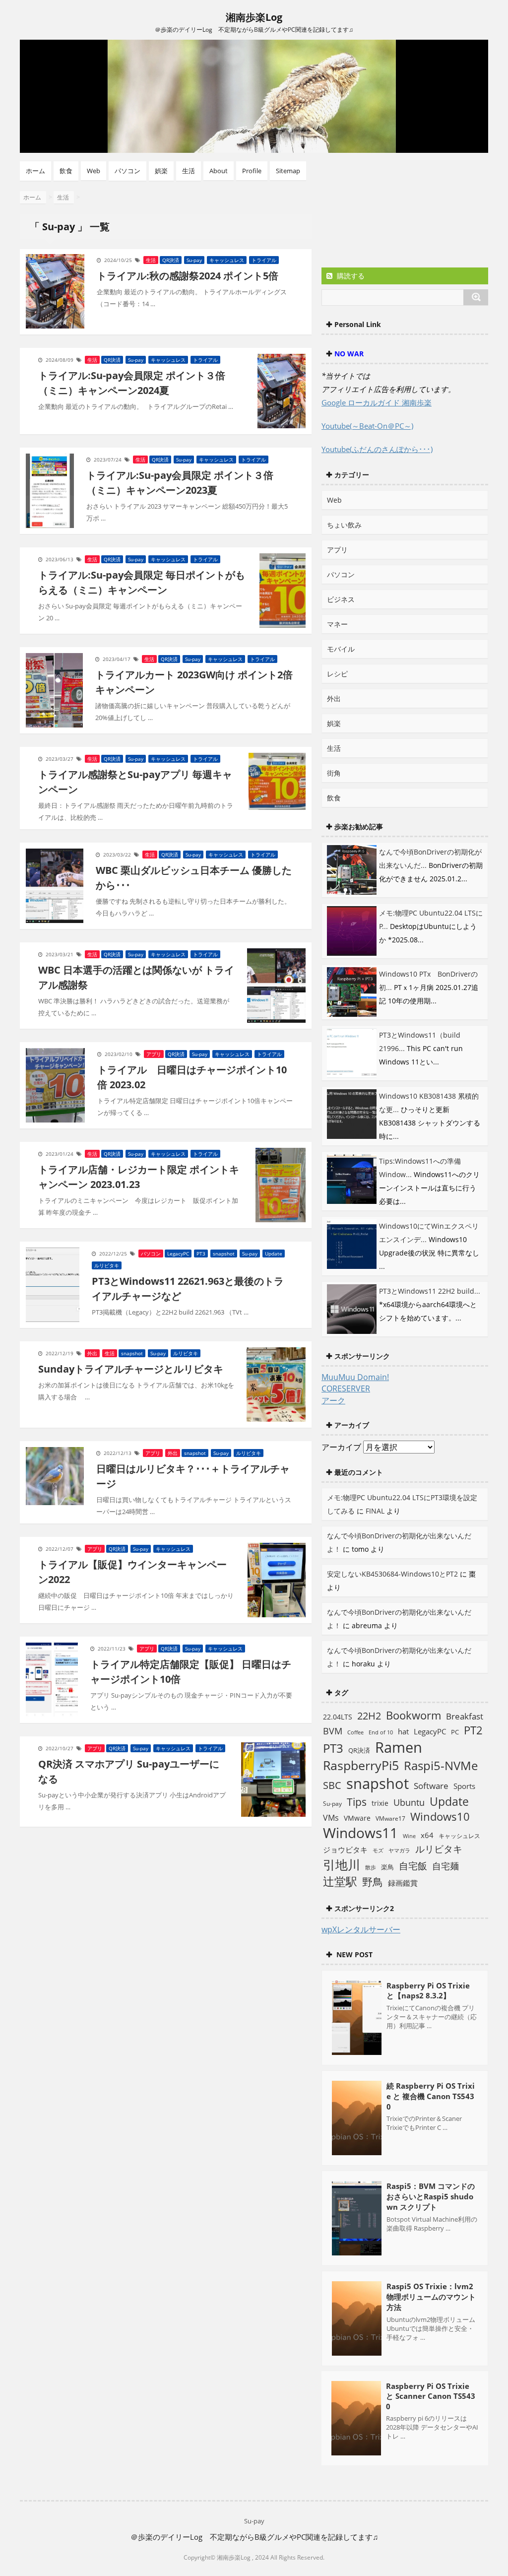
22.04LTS (338, 1717)
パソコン (127, 171)
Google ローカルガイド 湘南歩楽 (377, 402)
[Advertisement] (401, 224)
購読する (350, 276)
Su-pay (194, 260)
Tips (357, 1802)
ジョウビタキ (345, 1849)
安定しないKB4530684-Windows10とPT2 (392, 1574)
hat (403, 1731)
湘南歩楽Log (254, 17)
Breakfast (465, 1716)
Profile (252, 171)
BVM (333, 1731)
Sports (464, 1786)
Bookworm (413, 1715)
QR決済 (171, 260)
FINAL (375, 1511)
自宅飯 (413, 1866)
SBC (332, 1785)
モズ (378, 1850)
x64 (427, 1835)
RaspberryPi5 (361, 1765)
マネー (337, 624)
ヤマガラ (399, 1850)
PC (455, 1732)
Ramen (399, 1747)
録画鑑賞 (403, 1883)
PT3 (201, 1254)
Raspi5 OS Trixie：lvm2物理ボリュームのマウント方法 (431, 2297)
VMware (357, 1818)
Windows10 (440, 1816)
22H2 (369, 1716)
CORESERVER (346, 1388)
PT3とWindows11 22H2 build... (430, 1291)
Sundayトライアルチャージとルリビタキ (131, 1369)
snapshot (224, 1254)
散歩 (371, 1867)
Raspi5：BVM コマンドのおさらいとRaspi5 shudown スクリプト (431, 2196)
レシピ (337, 674)
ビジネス (341, 599)
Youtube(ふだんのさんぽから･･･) (377, 449)
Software (431, 1785)
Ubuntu (409, 1802)
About (219, 171)
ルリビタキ (107, 1265)
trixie (380, 1803)
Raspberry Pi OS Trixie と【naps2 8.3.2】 (428, 1990)
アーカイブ (341, 1447)
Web (94, 171)
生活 (189, 171)
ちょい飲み (344, 525)
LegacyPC (178, 1254)
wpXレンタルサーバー (361, 1929)
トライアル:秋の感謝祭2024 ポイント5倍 (188, 276)
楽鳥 (387, 1867)
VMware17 (390, 1818)
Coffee (355, 1732)
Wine (409, 1836)
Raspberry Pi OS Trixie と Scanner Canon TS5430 (431, 2396)
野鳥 (373, 1882)
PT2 (473, 1730)
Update (274, 1254)
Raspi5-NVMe (441, 1766)
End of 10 (381, 1732)
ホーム (35, 171)
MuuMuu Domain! (355, 1377)
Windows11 (360, 1833)
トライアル (264, 260)
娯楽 (161, 171)
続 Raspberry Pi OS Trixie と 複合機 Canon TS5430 (431, 2096)
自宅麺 (445, 1866)
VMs (331, 1818)
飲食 (66, 171)
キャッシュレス (227, 260)
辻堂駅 (340, 1881)
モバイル (341, 649)
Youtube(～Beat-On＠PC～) (367, 426)
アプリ (154, 1054)
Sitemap (288, 171)
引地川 (342, 1864)
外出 (92, 1353)
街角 (334, 773)
